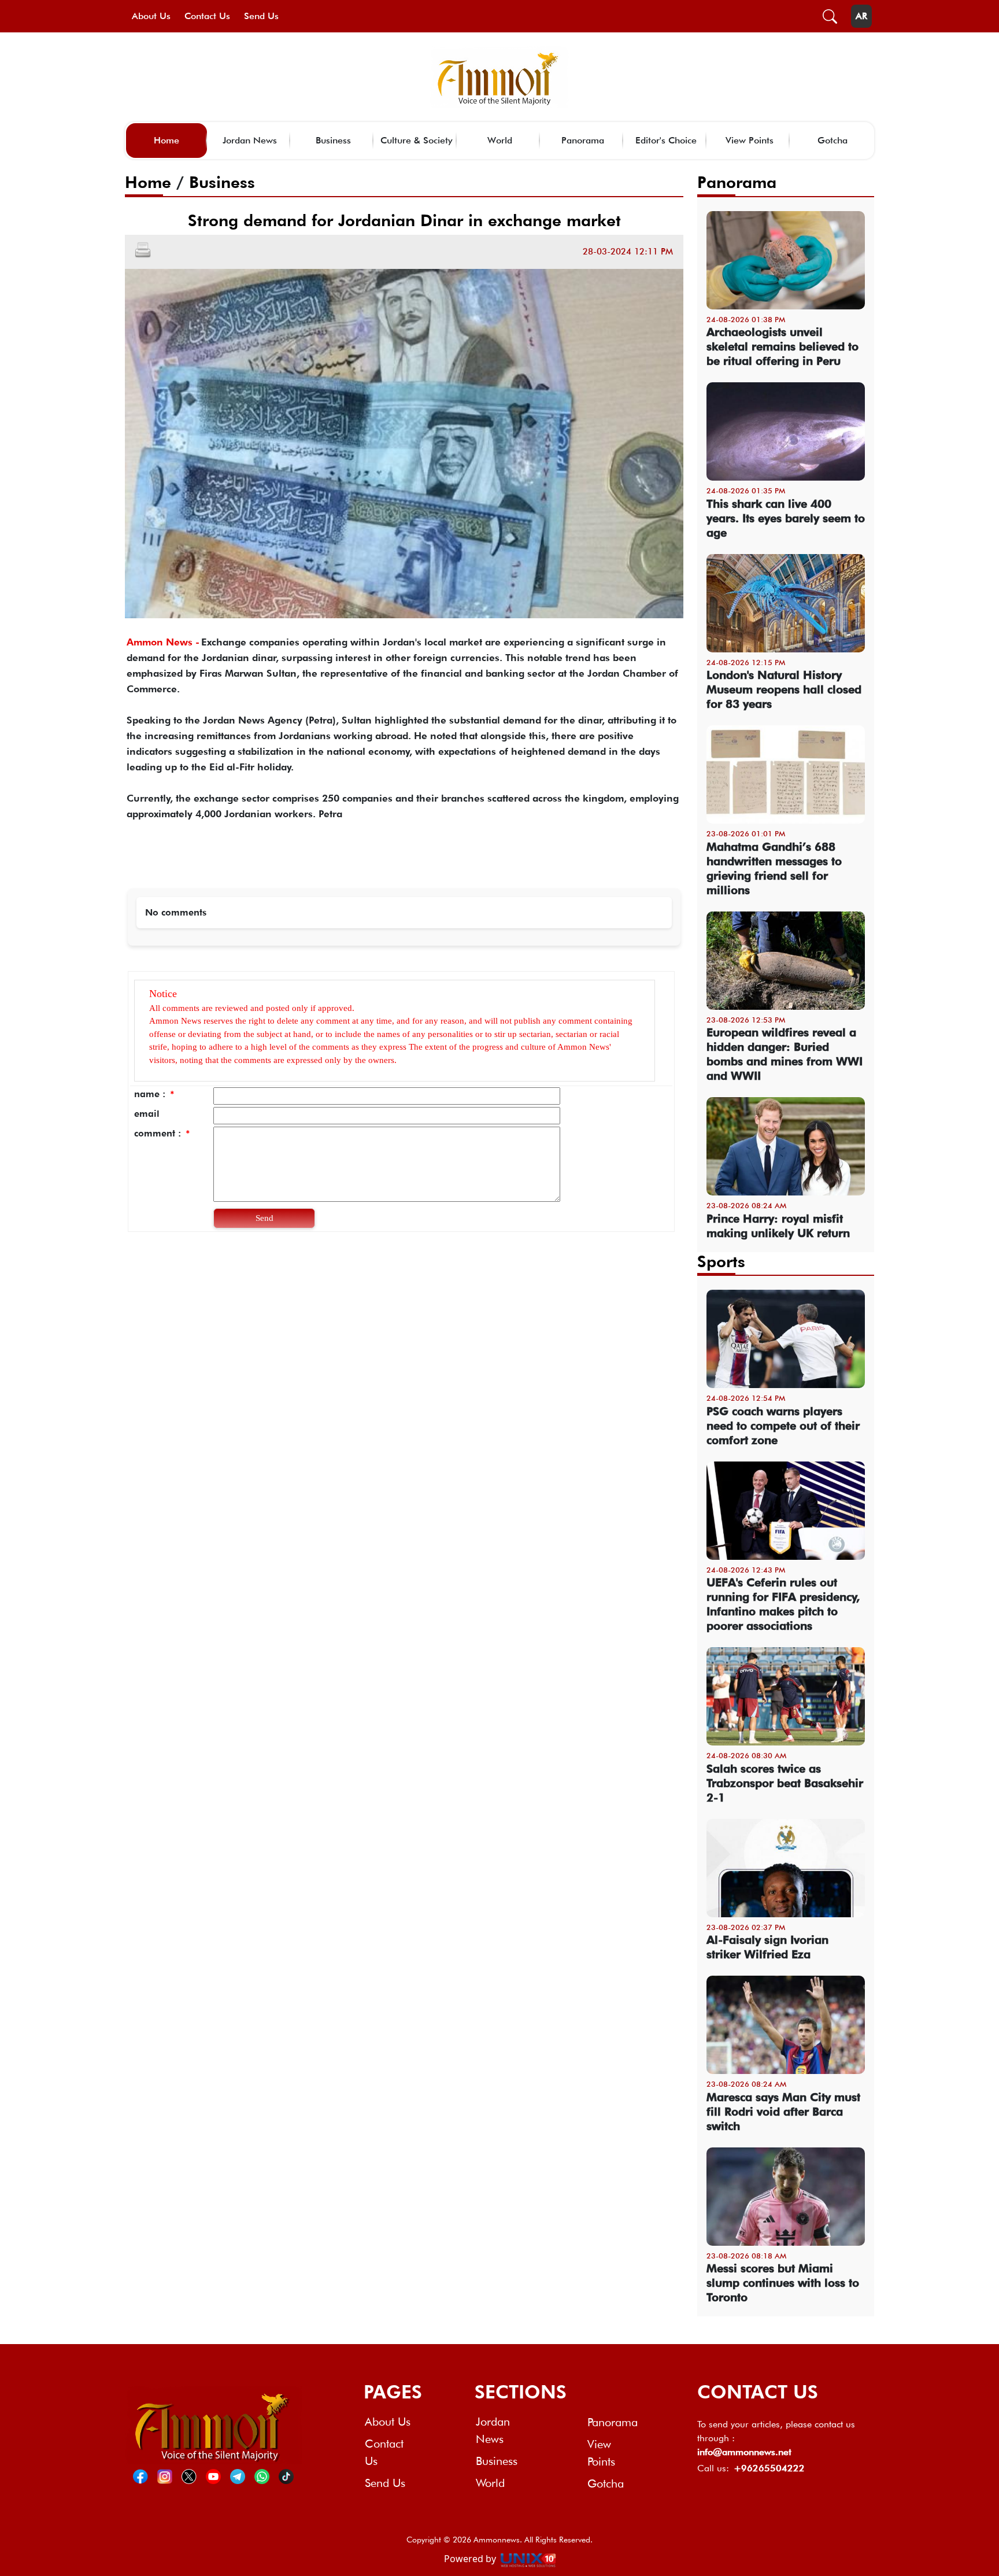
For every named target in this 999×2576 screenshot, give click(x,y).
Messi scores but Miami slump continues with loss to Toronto (783, 2283)
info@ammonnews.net (744, 2452)
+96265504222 (769, 2468)
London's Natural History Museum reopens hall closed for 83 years (784, 689)
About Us (151, 16)
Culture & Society (417, 140)
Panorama (583, 140)
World (500, 140)
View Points (750, 140)
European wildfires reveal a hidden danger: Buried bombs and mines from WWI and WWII (785, 1054)
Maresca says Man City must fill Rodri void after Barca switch (783, 2112)
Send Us (261, 16)
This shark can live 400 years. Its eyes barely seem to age (786, 518)
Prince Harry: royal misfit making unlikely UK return (778, 1226)
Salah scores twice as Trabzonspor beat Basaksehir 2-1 (785, 1783)
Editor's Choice (666, 140)
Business (333, 140)
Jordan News (250, 140)
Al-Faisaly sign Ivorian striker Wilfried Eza (767, 1947)
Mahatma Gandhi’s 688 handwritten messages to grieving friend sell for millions (774, 868)
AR (861, 16)
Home (166, 140)
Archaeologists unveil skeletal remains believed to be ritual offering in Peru (782, 346)
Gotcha (832, 140)
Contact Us (207, 16)
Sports (721, 1261)
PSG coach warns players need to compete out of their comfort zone (783, 1426)
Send (264, 1218)
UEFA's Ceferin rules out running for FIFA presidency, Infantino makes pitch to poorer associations (783, 1604)
